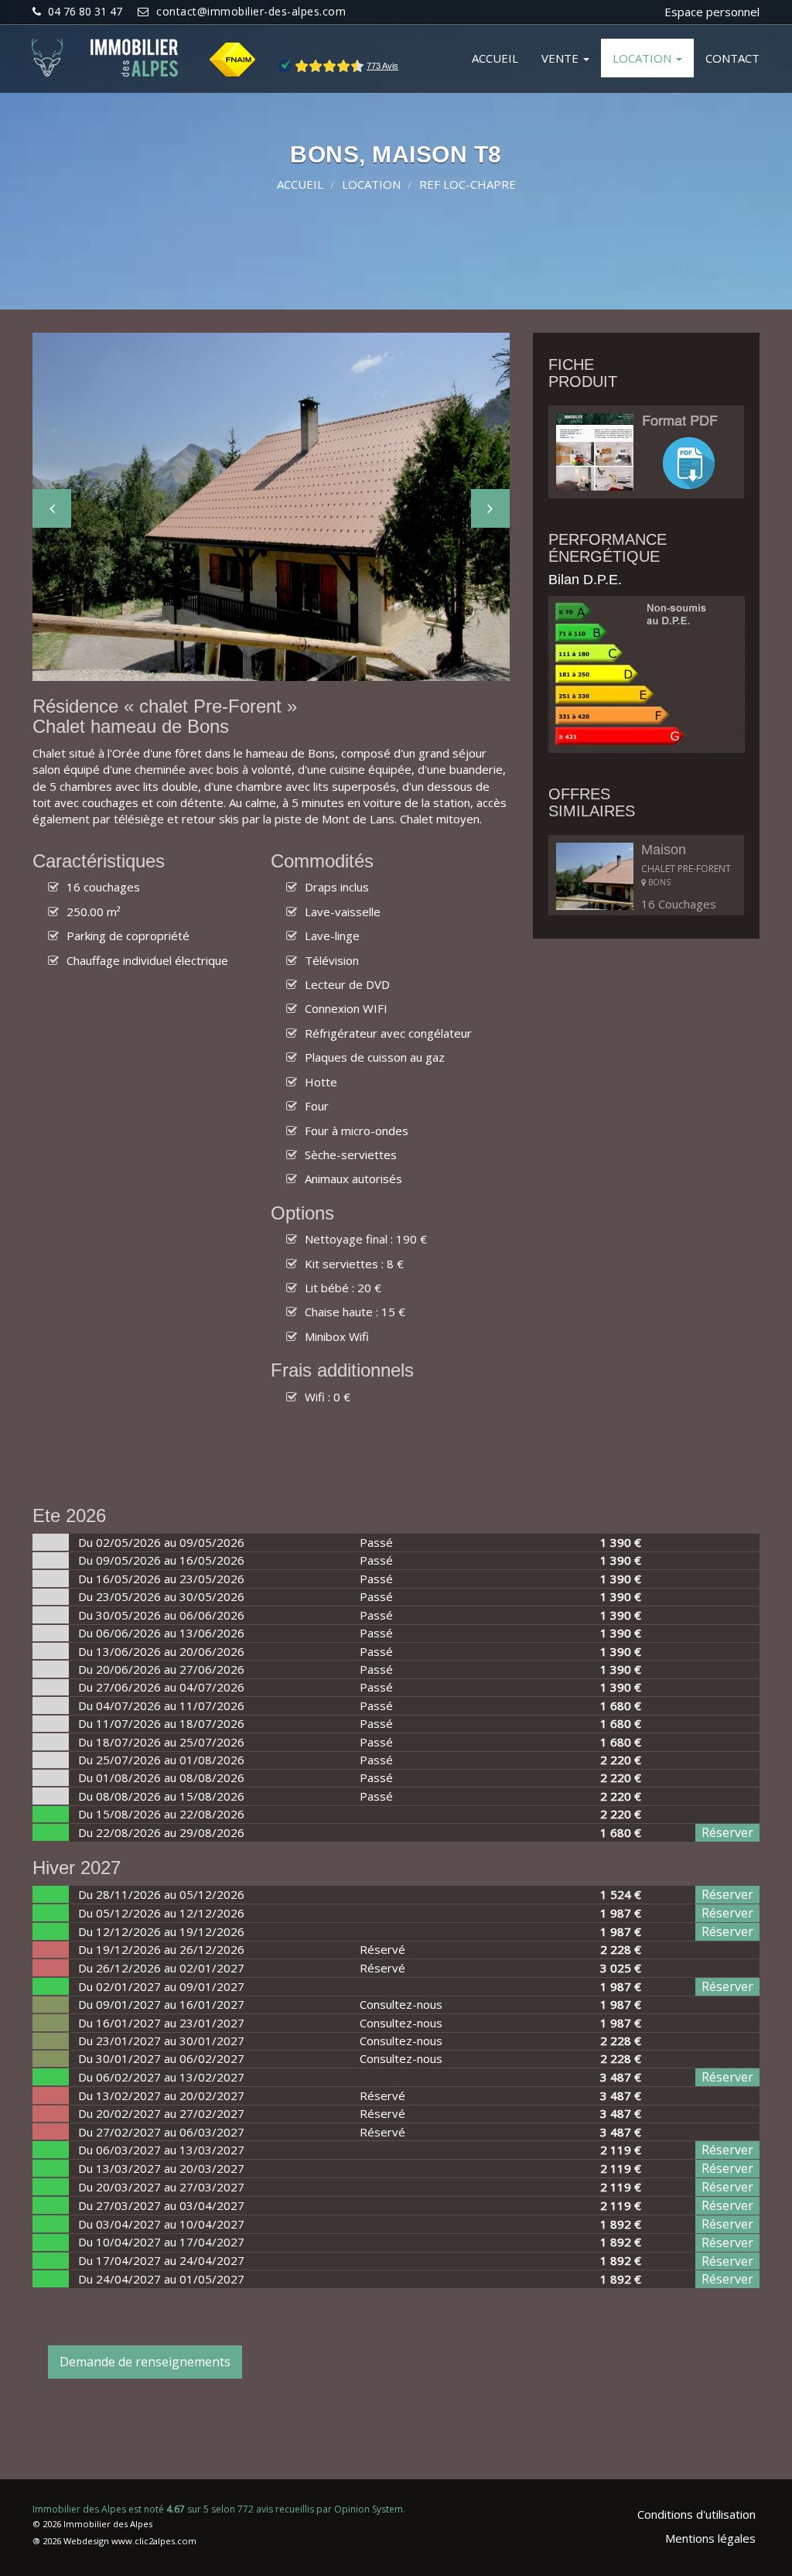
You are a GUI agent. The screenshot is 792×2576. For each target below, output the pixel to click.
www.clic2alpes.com (154, 2541)
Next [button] (490, 508)
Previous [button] (52, 508)
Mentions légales (710, 2538)
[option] (271, 507)
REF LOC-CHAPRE (468, 184)
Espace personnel (712, 12)
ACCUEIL (495, 58)
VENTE (562, 58)
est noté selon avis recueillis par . (219, 2509)
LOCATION (643, 58)
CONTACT (732, 58)
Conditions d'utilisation (696, 2514)
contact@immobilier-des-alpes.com (251, 11)
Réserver (727, 1832)
